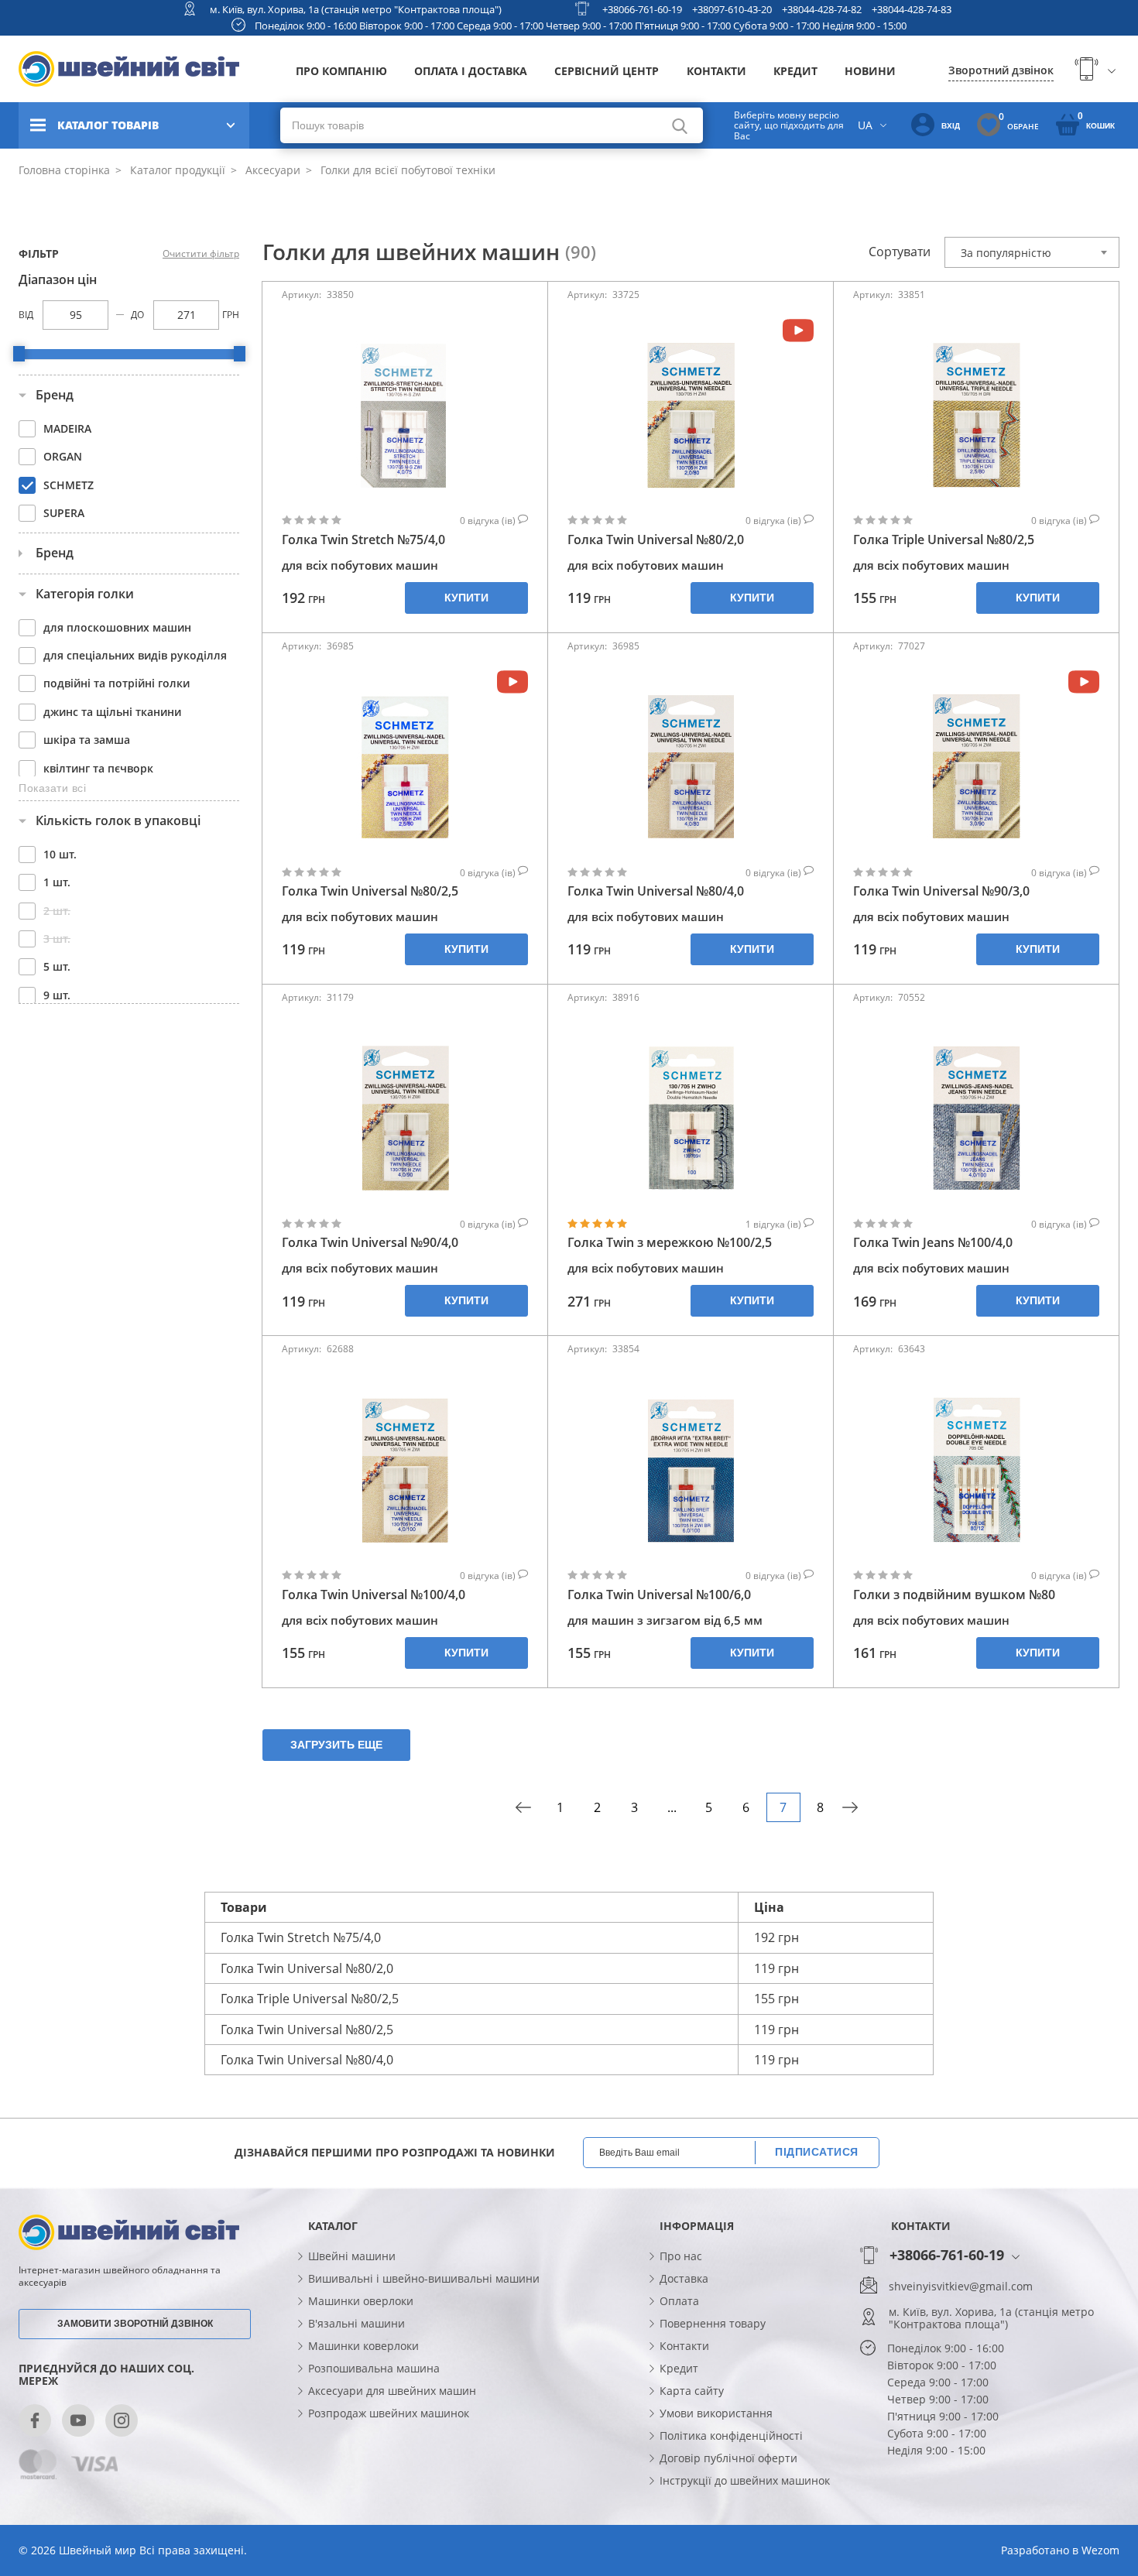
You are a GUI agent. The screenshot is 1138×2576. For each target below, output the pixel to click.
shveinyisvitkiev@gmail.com (961, 2287)
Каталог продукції (176, 170)
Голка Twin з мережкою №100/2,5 (670, 1243)
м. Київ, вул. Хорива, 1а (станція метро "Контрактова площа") (356, 9)
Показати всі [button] (52, 788)
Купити (466, 598)
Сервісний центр (607, 71)
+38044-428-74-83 (912, 9)
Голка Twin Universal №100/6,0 (659, 1595)
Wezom (1100, 2550)
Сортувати (900, 252)
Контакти (716, 71)
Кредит (795, 71)
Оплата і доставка (471, 71)
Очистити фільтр (201, 254)
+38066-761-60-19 (642, 9)
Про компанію (341, 71)
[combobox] (1032, 252)
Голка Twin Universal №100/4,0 (374, 1595)
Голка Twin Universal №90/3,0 (941, 891)
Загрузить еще (336, 1745)
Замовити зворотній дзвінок (135, 2324)
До (137, 315)
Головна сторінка (64, 170)
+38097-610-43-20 (732, 9)
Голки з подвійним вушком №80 (954, 1595)
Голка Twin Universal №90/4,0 (370, 1243)
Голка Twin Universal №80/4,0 (656, 891)
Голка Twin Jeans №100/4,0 (933, 1243)
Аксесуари (271, 170)
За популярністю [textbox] (1006, 253)
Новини (870, 71)
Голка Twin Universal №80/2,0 (656, 540)
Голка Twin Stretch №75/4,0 (363, 540)
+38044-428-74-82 (822, 9)
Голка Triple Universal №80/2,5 (944, 540)
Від (26, 315)
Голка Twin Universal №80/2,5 (370, 891)
